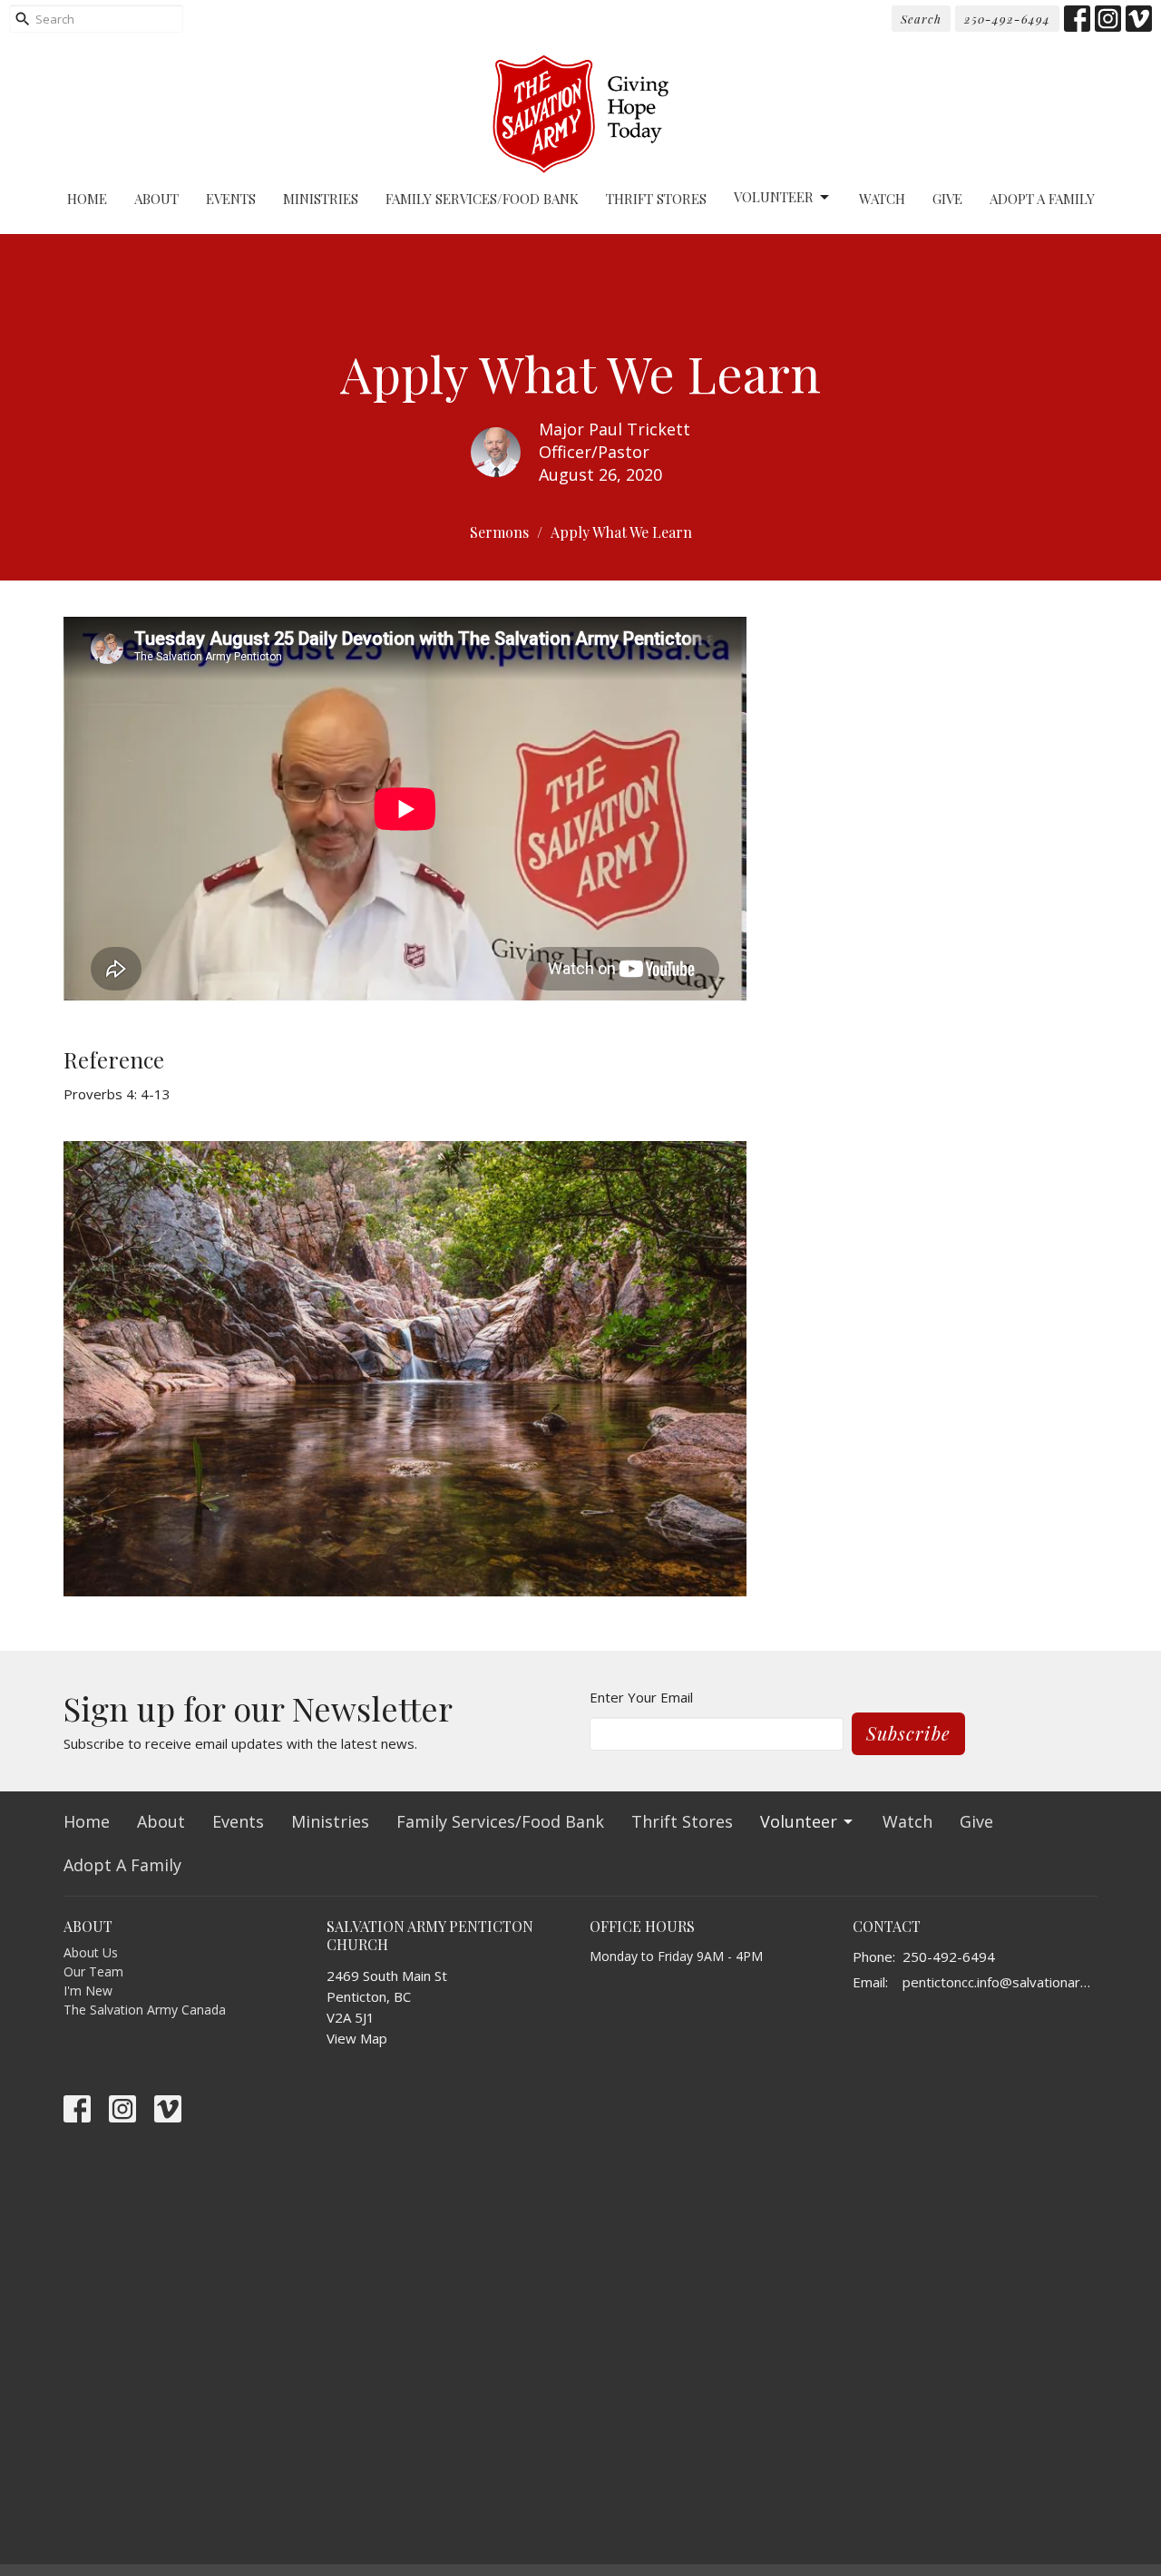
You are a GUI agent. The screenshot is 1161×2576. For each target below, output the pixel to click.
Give (947, 199)
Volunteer (774, 197)
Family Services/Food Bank (482, 199)
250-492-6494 (1007, 19)
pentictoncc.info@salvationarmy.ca (1000, 1982)
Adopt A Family (1042, 199)
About (156, 199)
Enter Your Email (641, 1697)
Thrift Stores (656, 199)
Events (231, 199)
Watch (882, 199)
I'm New (88, 1991)
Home (87, 199)
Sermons (499, 532)
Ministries (321, 199)
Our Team (93, 1971)
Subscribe (908, 1733)
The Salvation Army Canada (145, 2010)
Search (921, 19)
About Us (91, 1952)
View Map (357, 2038)
